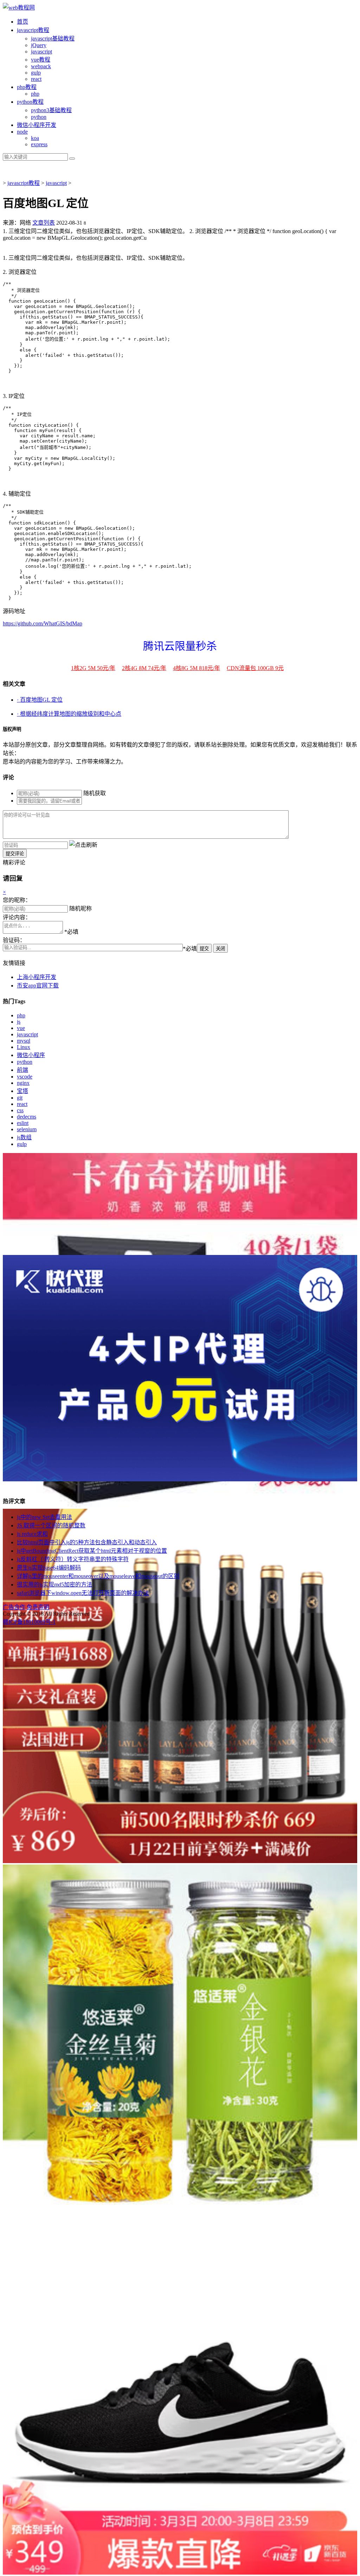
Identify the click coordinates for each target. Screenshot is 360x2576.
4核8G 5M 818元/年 (197, 668)
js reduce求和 (32, 1534)
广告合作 (14, 1607)
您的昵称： (17, 900)
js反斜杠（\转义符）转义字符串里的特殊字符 (73, 1559)
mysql (24, 1041)
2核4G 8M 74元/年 (144, 668)
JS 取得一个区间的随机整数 (51, 1525)
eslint (23, 1123)
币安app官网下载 (38, 986)
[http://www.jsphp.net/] (19, 8)
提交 (204, 949)
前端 (22, 1070)
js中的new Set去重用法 (44, 1517)
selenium (27, 1129)
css (20, 1110)
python (39, 117)
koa (35, 138)
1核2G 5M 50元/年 (93, 668)
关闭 (220, 949)
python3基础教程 (51, 110)
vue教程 (41, 60)
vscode (25, 1077)
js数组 (24, 1137)
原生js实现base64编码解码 (49, 1568)
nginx (23, 1083)
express (39, 144)
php (35, 94)
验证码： (14, 940)
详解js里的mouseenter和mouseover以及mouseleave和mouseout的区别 (98, 1576)
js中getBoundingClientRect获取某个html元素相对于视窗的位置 (92, 1551)
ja (33, 30)
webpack (41, 66)
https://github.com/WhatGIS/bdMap (43, 623)
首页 (22, 22)
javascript (27, 1034)
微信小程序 (31, 1055)
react (36, 79)
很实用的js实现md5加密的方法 (54, 1585)
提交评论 (15, 854)
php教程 (27, 87)
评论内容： (17, 917)
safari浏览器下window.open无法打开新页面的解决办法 (83, 1593)
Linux (24, 1047)
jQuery (39, 45)
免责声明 (38, 1607)
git (20, 1098)
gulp (36, 73)
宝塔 (22, 1091)
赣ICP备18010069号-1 (29, 1622)
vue (21, 1028)
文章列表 (44, 223)
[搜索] (72, 159)
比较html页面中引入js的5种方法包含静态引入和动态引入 (87, 1542)
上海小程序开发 (37, 977)
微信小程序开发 (37, 125)
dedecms (27, 1117)
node (22, 132)
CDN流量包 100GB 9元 (255, 668)
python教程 (30, 102)
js (19, 1022)
